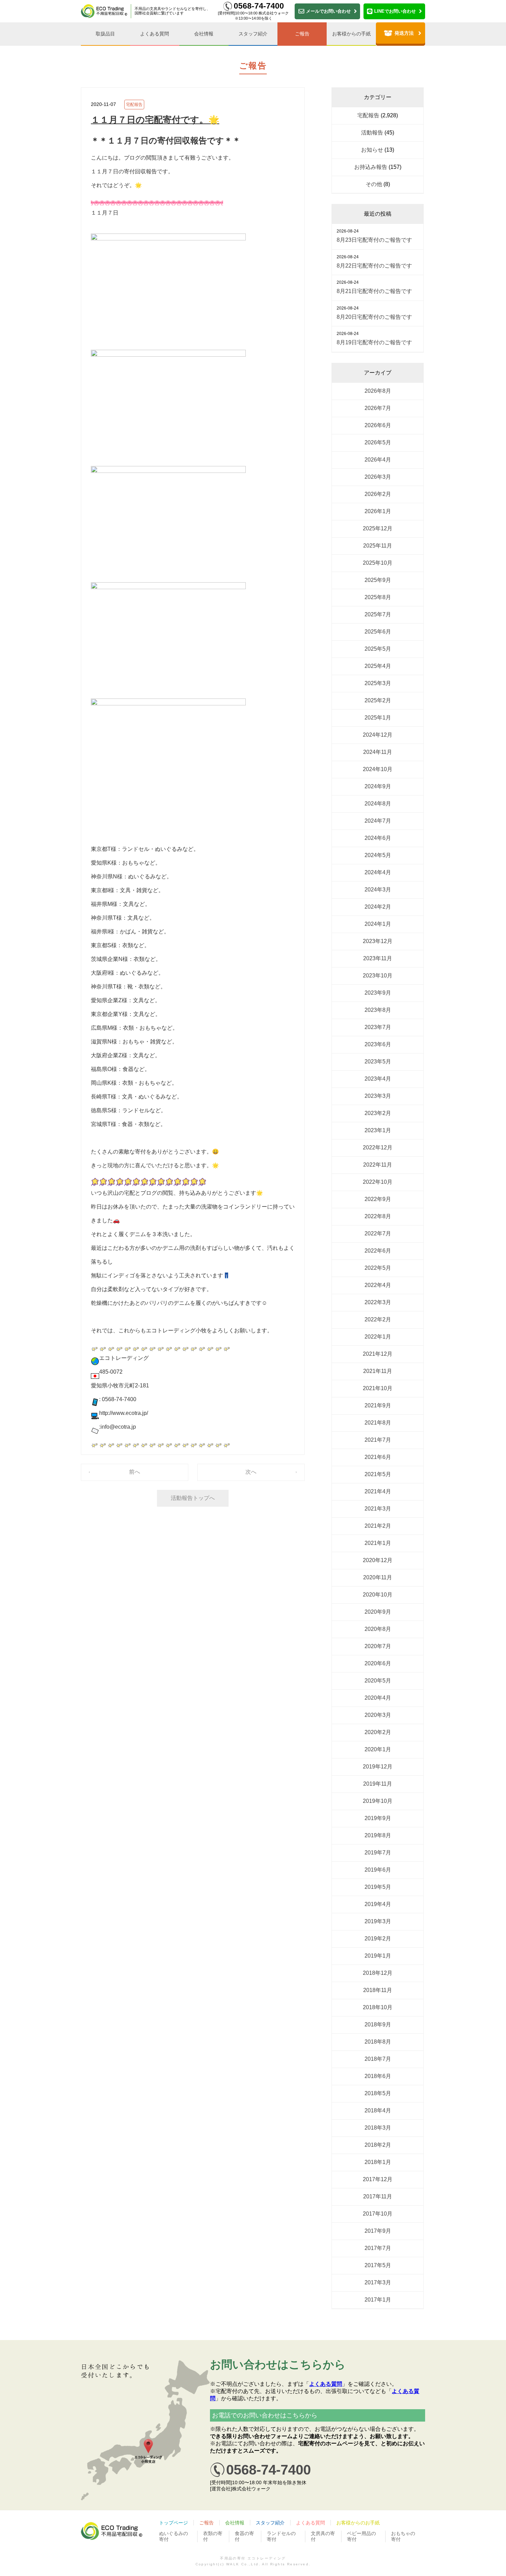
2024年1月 (378, 924)
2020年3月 (378, 1715)
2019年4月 (378, 1904)
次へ (251, 1472)
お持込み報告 (371, 167)
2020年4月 (378, 1698)
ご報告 (302, 34)
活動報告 (372, 133)
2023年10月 (378, 976)
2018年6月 (378, 2076)
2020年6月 (378, 1663)
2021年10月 (378, 1388)
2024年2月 (378, 907)
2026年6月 (378, 425)
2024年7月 (378, 821)
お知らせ (372, 150)
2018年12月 (378, 1973)
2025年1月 (378, 718)
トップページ (173, 2523)
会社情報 (204, 34)
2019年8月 (378, 1835)
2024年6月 (378, 838)
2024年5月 (378, 855)
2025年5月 (378, 649)
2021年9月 (378, 1405)
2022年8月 (378, 1216)
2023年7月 (378, 1027)
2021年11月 (378, 1371)
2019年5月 (378, 1887)
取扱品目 (105, 34)
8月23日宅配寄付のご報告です (374, 240)
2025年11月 (378, 546)
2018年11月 (378, 1990)
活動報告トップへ (193, 1498)
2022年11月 (378, 1165)
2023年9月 (378, 993)
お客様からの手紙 (351, 34)
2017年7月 (378, 2248)
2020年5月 (378, 1681)
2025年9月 (378, 580)
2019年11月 (378, 1784)
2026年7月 (378, 408)
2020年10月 (378, 1595)
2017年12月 (378, 2179)
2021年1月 (378, 1543)
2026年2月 (378, 494)
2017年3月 (378, 2282)
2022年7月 (378, 1233)
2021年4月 (378, 1491)
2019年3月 (378, 1921)
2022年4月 (378, 1285)
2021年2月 (378, 1526)
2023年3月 (378, 1096)
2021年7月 (378, 1440)
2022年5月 (378, 1268)
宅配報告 (134, 105)
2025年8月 (378, 597)
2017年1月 (378, 2300)
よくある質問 (155, 34)
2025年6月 (378, 632)
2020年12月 (378, 1560)
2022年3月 (378, 1302)
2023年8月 (378, 1010)
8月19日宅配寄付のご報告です (374, 342)
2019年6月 (378, 1870)
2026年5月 (378, 442)
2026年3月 (378, 477)
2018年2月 (378, 2145)
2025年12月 (378, 528)
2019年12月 (378, 1767)
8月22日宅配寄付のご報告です (374, 266)
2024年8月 (378, 804)
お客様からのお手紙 (358, 2523)
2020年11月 (378, 1577)
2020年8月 (378, 1629)
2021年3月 (378, 1509)
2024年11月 (378, 752)
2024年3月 (378, 890)
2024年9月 (378, 786)
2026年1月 (378, 511)
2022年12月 (378, 1148)
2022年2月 (378, 1319)
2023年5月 (378, 1062)
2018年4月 (378, 2110)
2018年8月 (378, 2042)
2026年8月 (378, 391)
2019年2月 (378, 1939)
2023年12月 (378, 941)
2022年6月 (378, 1251)
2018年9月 (378, 2025)
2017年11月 (378, 2196)
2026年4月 (378, 460)
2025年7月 (378, 614)
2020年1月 (378, 1749)
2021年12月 (378, 1354)
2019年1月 (378, 1956)
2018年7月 (378, 2059)
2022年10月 (378, 1182)
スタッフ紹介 (253, 34)
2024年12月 (378, 735)
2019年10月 (378, 1801)
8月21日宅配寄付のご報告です (374, 291)
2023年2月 (378, 1113)
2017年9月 (378, 2231)
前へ (135, 1472)
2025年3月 (378, 683)
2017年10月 (378, 2214)
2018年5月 (378, 2093)
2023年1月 (378, 1130)
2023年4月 (378, 1079)
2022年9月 (378, 1199)
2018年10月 (378, 2007)
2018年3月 (378, 2128)
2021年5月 (378, 1474)
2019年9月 (378, 1818)
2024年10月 (378, 769)
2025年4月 (378, 666)
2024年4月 (378, 872)
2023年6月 (378, 1044)
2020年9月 (378, 1612)
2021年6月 (378, 1457)
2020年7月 (378, 1646)
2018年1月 (378, 2162)
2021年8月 (378, 1423)
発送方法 (404, 33)
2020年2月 (378, 1732)
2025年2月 (378, 700)
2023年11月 (378, 958)
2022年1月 (378, 1337)
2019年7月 (378, 1853)
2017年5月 (378, 2265)
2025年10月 (378, 563)
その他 (374, 184)
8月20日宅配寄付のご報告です (374, 317)
